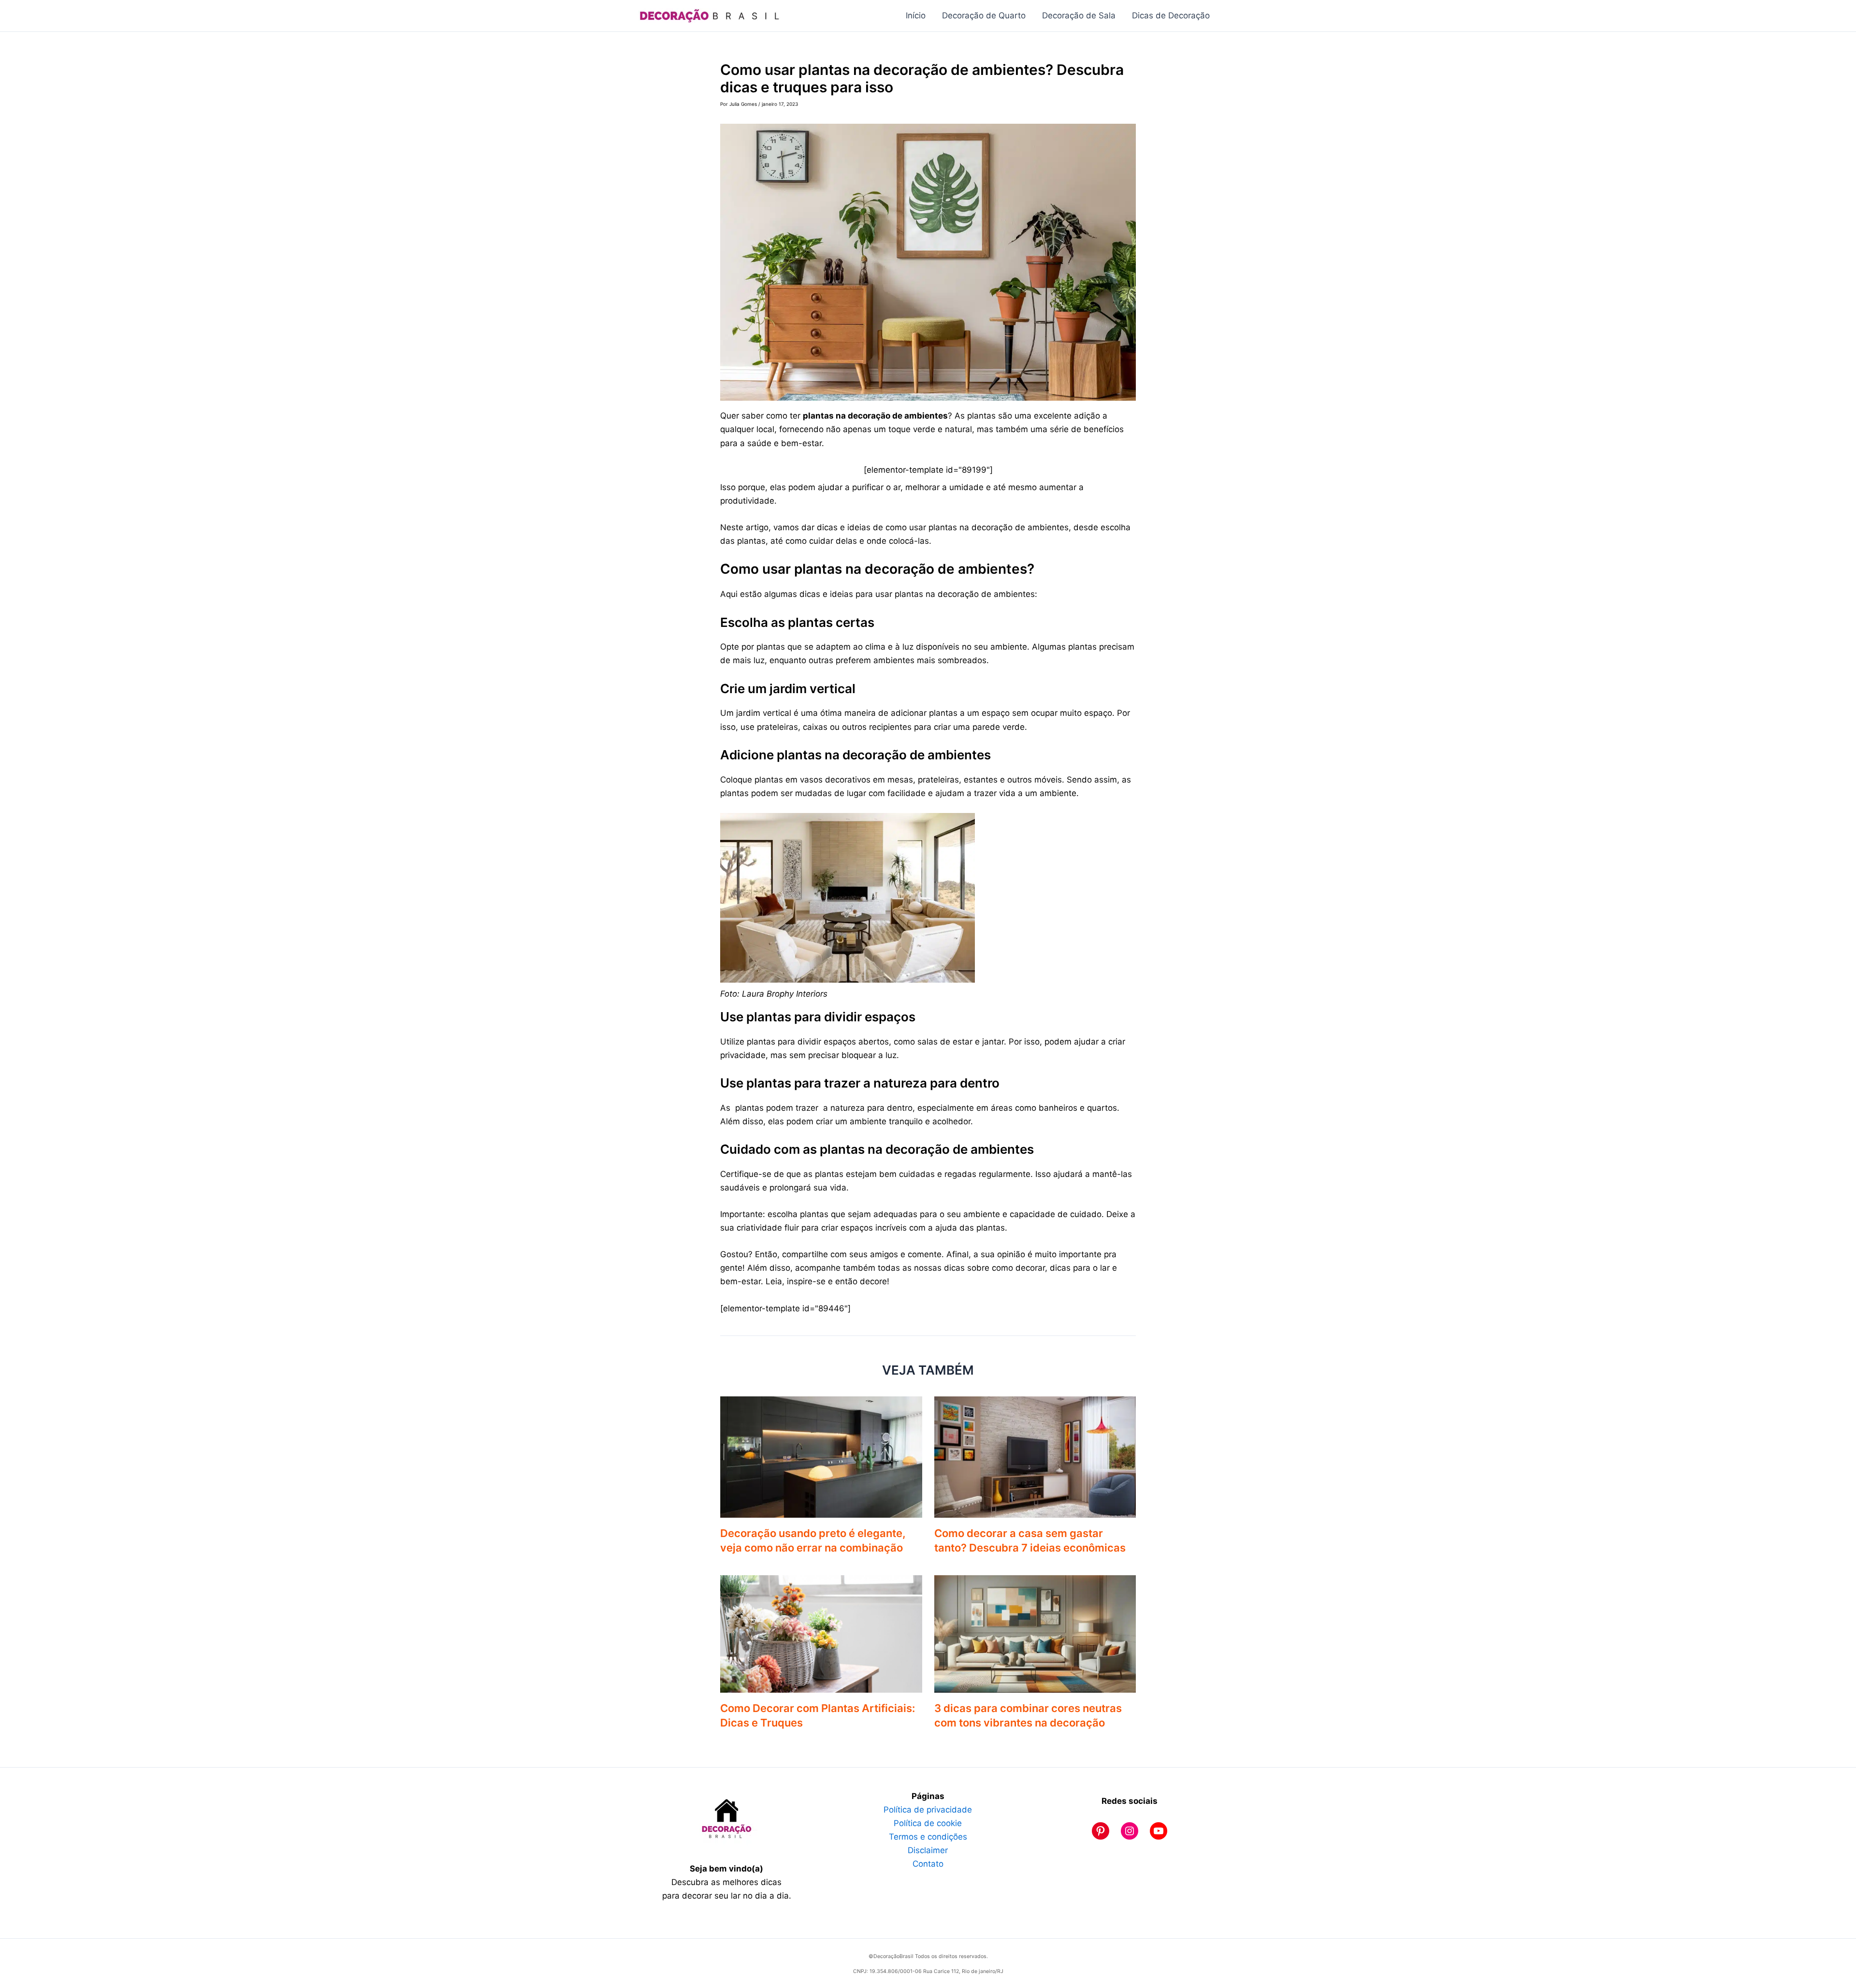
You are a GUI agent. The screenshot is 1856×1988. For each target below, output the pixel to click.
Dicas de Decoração (1171, 15)
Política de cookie (928, 1823)
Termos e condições (928, 1837)
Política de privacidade (928, 1810)
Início (916, 15)
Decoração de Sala (1079, 15)
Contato (928, 1864)
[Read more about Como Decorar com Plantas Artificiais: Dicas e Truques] (821, 1633)
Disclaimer (928, 1850)
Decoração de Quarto (984, 15)
